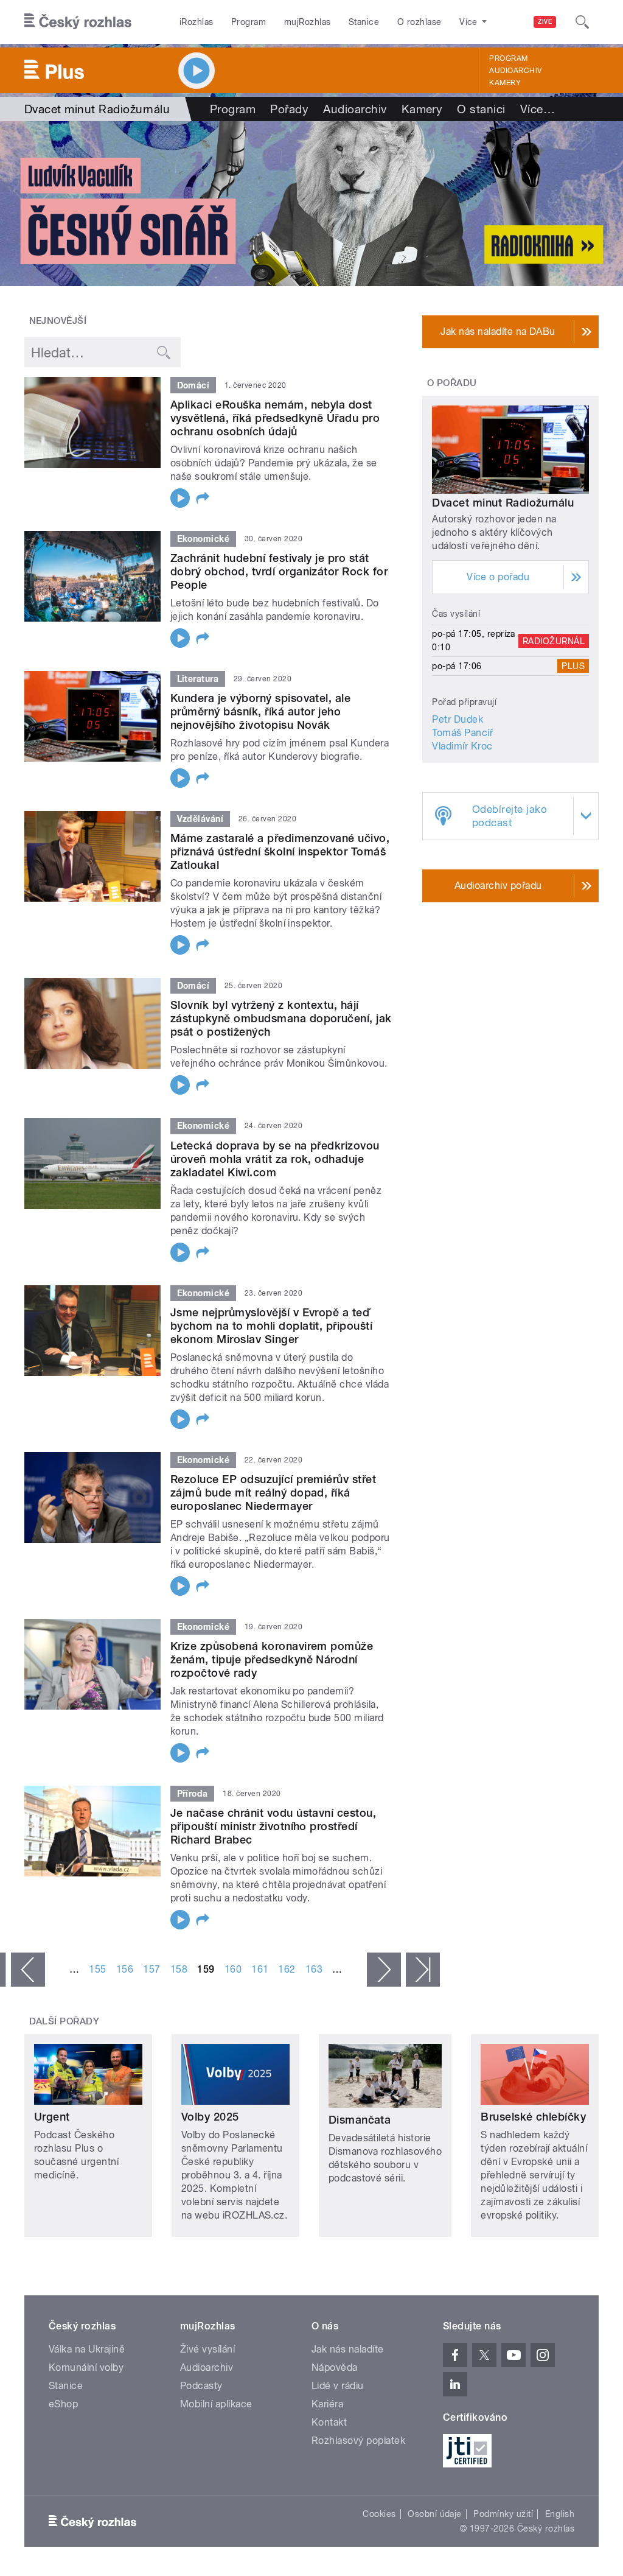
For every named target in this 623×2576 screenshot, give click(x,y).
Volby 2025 (210, 2117)
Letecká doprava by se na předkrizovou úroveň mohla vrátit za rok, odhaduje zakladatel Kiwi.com (275, 1159)
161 (260, 1969)
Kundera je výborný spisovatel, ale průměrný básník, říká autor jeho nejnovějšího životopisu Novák (260, 711)
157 (151, 1969)
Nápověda (335, 2367)
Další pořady (64, 2021)
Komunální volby (86, 2367)
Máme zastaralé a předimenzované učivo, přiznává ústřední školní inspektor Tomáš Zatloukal (280, 851)
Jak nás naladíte (348, 2349)
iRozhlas (197, 22)
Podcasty (201, 2386)
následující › (384, 1970)
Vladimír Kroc (462, 746)
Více (538, 109)
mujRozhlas (308, 22)
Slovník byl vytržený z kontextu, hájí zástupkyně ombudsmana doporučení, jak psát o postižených (281, 1018)
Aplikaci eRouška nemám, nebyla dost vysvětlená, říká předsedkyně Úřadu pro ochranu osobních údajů (275, 418)
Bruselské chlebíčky (533, 2117)
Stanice (364, 22)
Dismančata (360, 2120)
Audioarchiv (515, 71)
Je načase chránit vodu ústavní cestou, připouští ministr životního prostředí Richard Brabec (273, 1826)
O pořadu (452, 383)
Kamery (505, 83)
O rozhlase (419, 22)
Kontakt (329, 2422)
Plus (573, 666)
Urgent (52, 2117)
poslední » (423, 1970)
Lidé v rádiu (338, 2386)
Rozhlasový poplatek (358, 2441)
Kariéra (327, 2404)
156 (125, 1969)
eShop (63, 2404)
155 (97, 1969)
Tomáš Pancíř (462, 733)
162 (287, 1969)
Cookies (379, 2514)
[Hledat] (582, 22)
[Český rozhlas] (78, 22)
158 (179, 1969)
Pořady (289, 109)
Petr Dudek (458, 719)
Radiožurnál (554, 640)
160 (233, 1969)
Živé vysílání (207, 2349)
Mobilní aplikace (216, 2404)
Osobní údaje (435, 2514)
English (560, 2514)
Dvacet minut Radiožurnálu (503, 503)
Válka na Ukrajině (87, 2349)
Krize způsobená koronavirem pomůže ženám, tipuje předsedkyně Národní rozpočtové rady (272, 1659)
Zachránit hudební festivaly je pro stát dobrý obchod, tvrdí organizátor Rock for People (279, 571)
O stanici (481, 109)
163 (314, 1969)
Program (249, 22)
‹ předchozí (28, 1970)
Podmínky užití (503, 2514)
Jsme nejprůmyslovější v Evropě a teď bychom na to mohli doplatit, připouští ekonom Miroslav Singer (271, 1326)
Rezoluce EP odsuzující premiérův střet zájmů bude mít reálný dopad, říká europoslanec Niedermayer (273, 1493)
